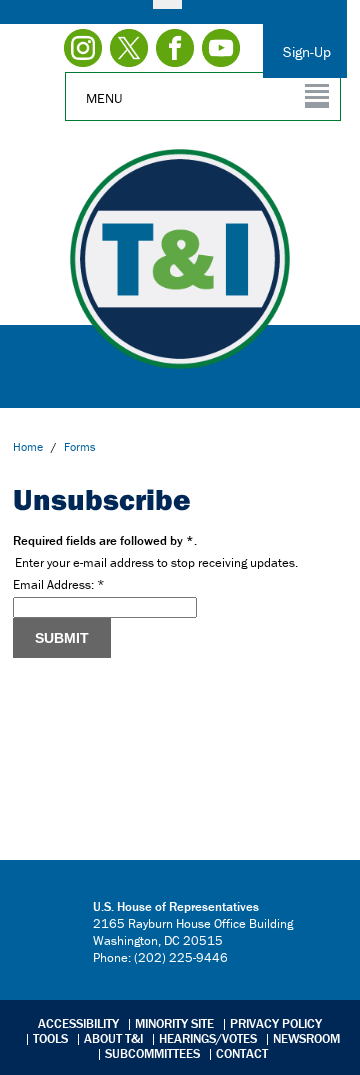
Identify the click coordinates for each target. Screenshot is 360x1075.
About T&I (113, 1038)
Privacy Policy (276, 1023)
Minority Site (174, 1023)
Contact (242, 1053)
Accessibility (78, 1023)
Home (28, 446)
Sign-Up (307, 51)
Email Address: (59, 584)
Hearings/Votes (208, 1038)
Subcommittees (152, 1053)
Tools (50, 1038)
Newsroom (306, 1038)
